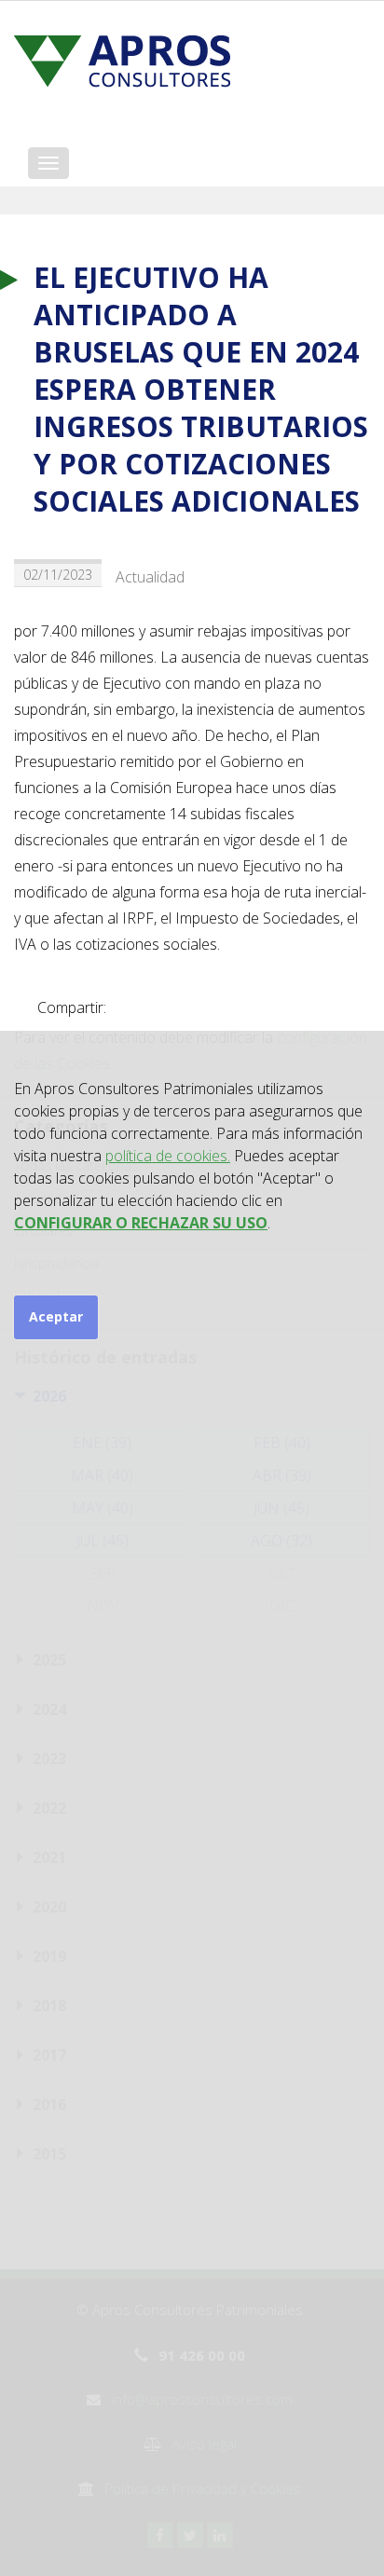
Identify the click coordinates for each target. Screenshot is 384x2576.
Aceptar (56, 1316)
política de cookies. (168, 1156)
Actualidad (150, 577)
